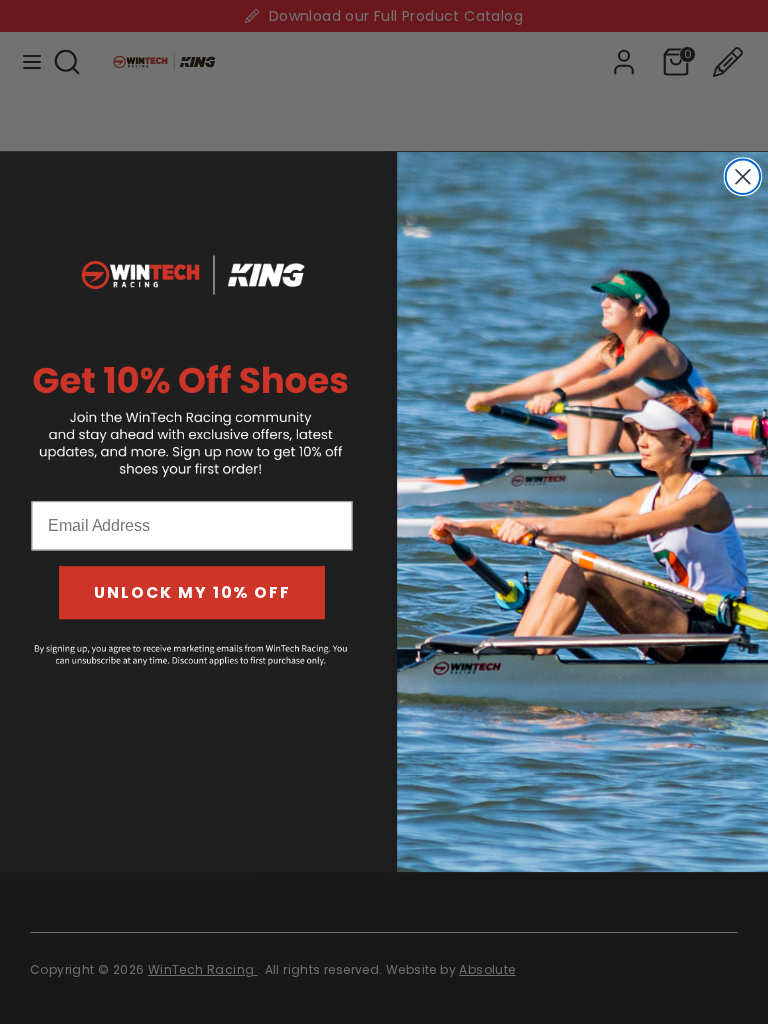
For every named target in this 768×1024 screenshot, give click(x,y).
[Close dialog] (743, 177)
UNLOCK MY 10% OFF (192, 592)
